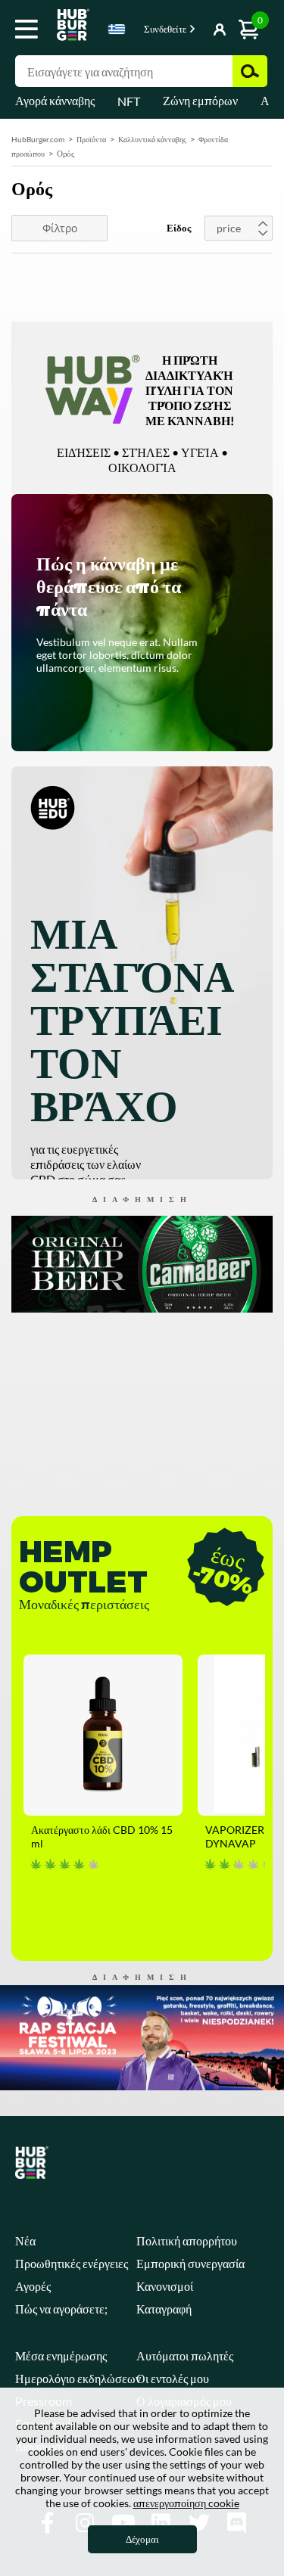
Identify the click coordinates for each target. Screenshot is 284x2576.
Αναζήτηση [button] (250, 71)
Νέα (25, 2240)
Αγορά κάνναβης (55, 100)
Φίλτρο (60, 228)
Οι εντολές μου (173, 2378)
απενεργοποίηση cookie (186, 2503)
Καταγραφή (164, 2309)
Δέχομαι (142, 2539)
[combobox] (117, 32)
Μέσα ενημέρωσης (61, 2355)
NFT (129, 101)
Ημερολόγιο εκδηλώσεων (78, 2378)
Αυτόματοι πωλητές (185, 2355)
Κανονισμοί (165, 2286)
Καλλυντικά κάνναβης (152, 139)
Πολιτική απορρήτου (187, 2240)
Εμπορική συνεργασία (190, 2263)
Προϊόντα (91, 139)
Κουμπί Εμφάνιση (198, 30)
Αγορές (33, 2286)
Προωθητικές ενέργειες (72, 2263)
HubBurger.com (38, 139)
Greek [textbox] (117, 29)
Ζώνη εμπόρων (200, 100)
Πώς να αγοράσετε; (61, 2309)
